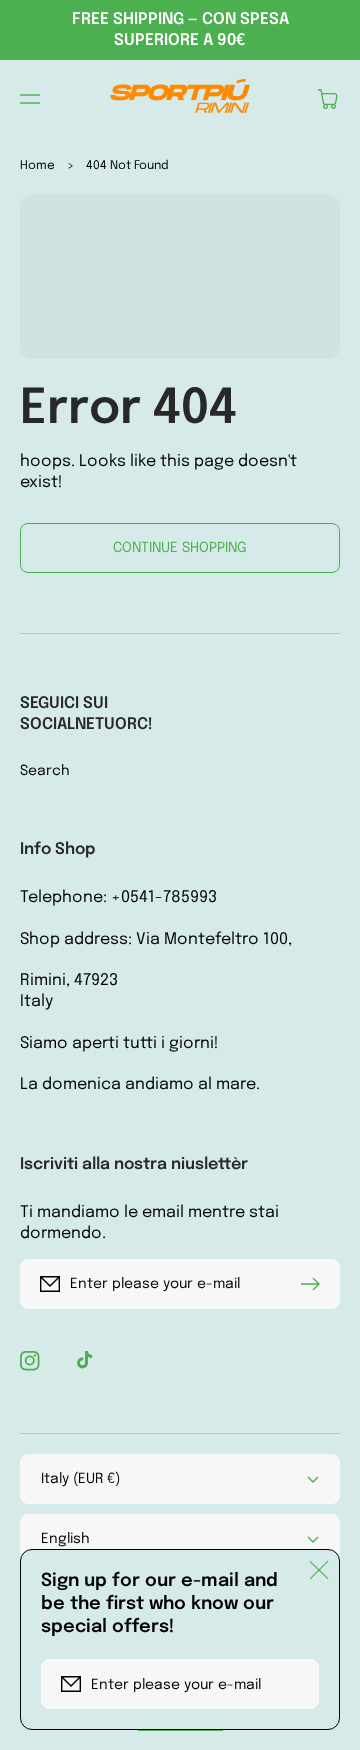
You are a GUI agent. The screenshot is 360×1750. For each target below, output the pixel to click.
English (65, 1539)
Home (37, 166)
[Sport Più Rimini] (180, 99)
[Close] (319, 1570)
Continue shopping (180, 548)
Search (45, 771)
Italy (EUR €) (80, 1479)
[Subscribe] (315, 1284)
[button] (30, 99)
